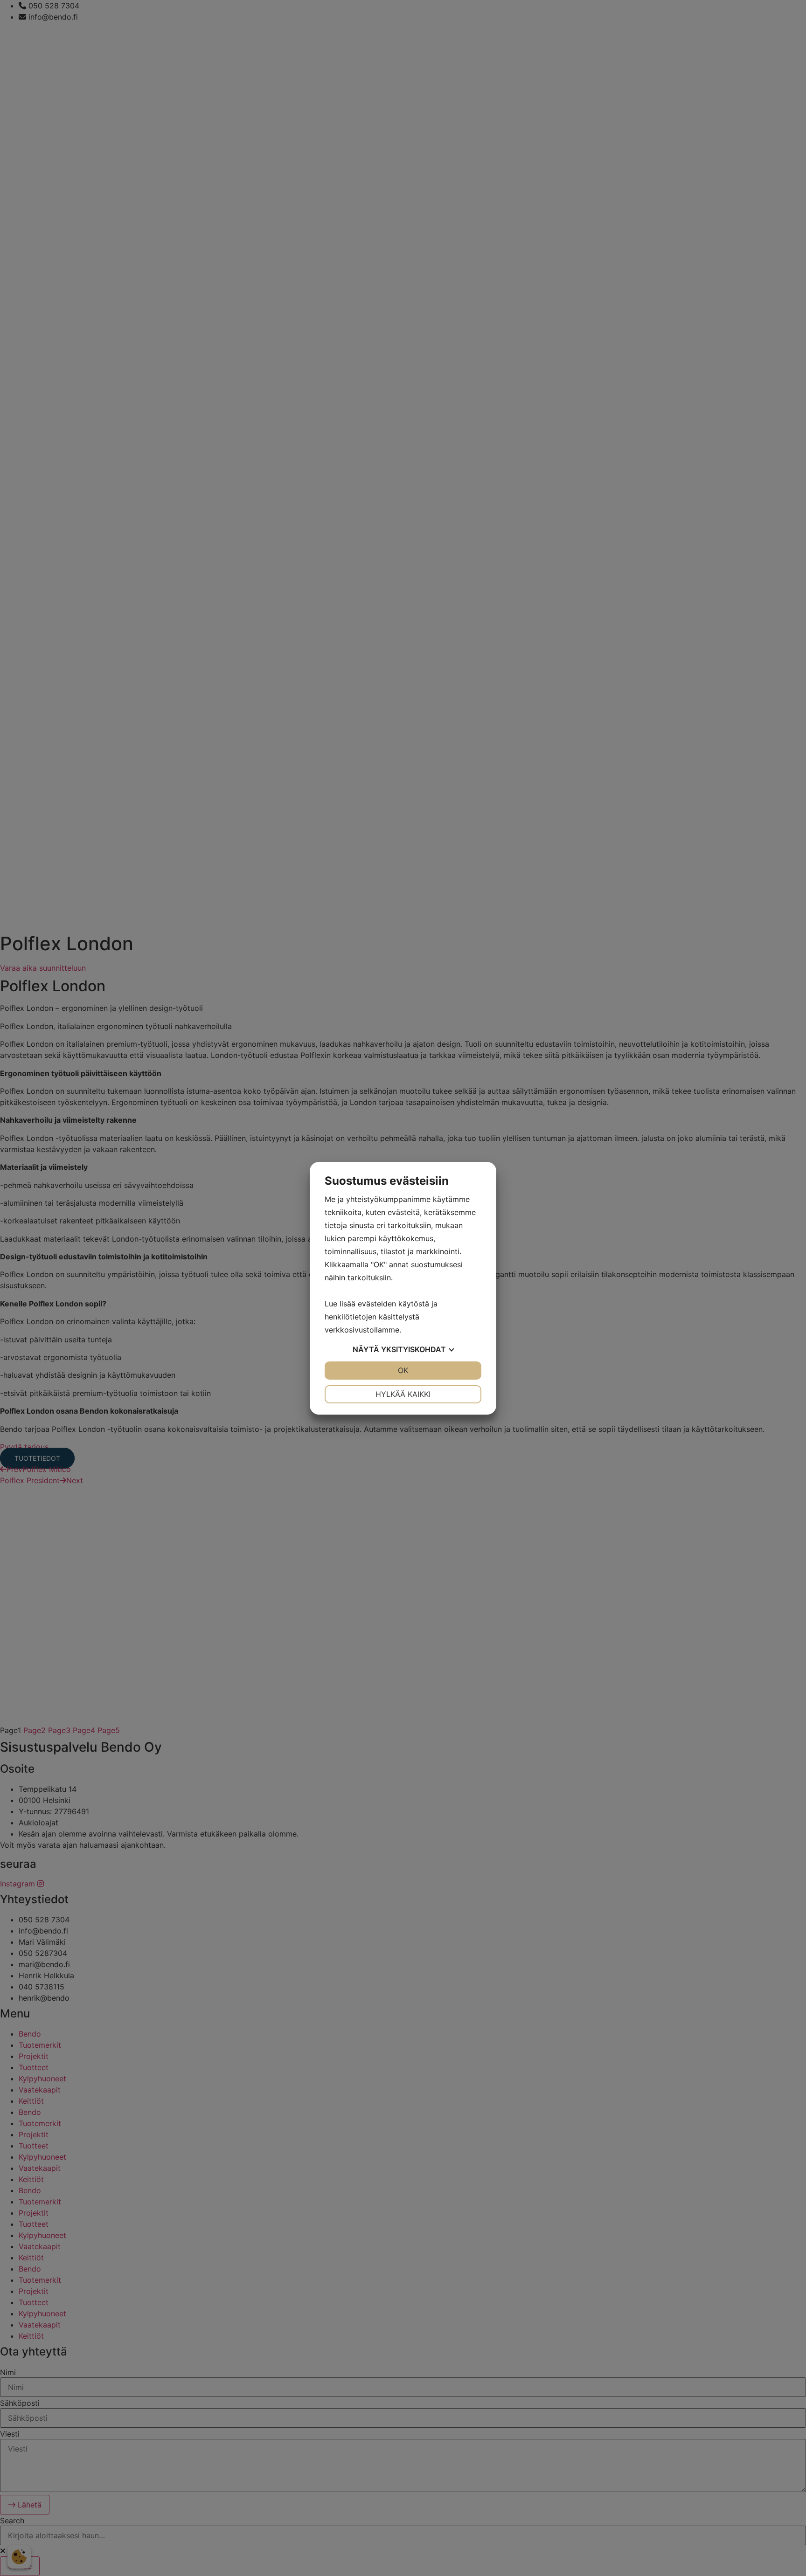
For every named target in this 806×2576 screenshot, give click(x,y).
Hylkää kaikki (403, 1394)
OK (403, 1370)
